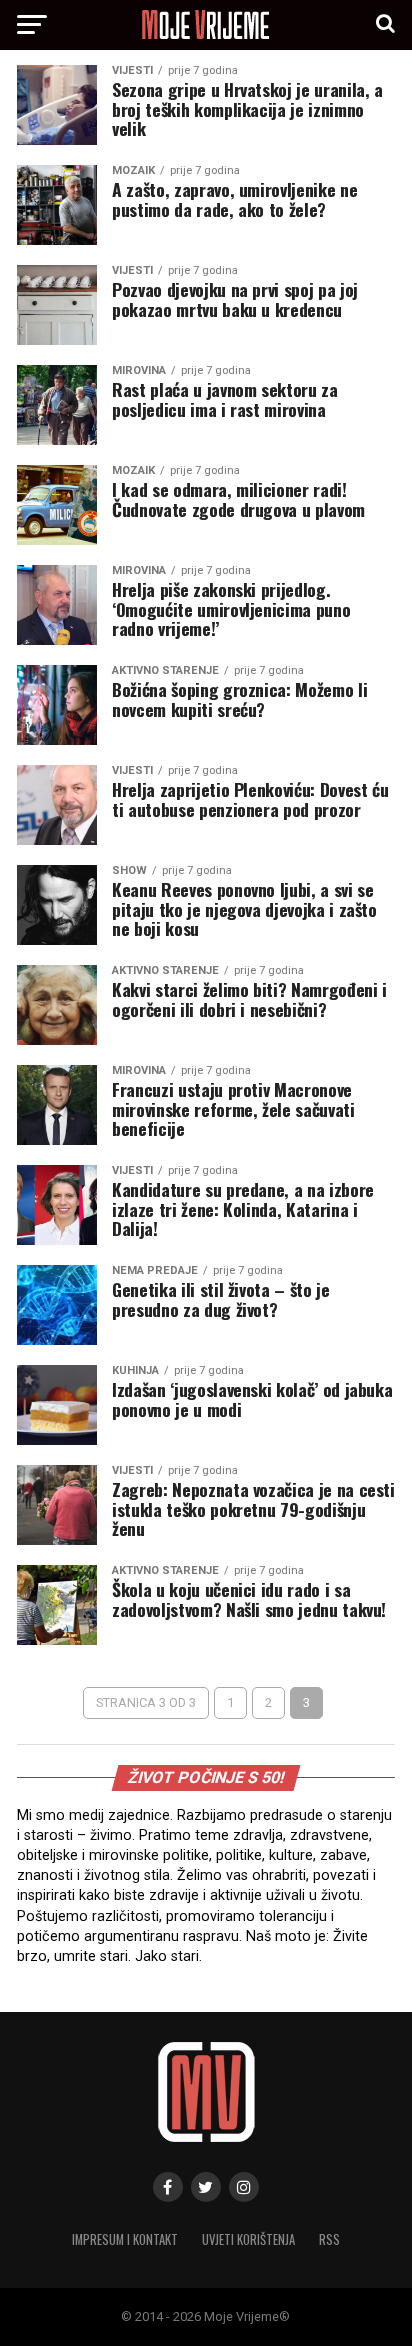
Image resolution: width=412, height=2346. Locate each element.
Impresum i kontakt (125, 2239)
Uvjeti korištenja (248, 2239)
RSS (329, 2239)
